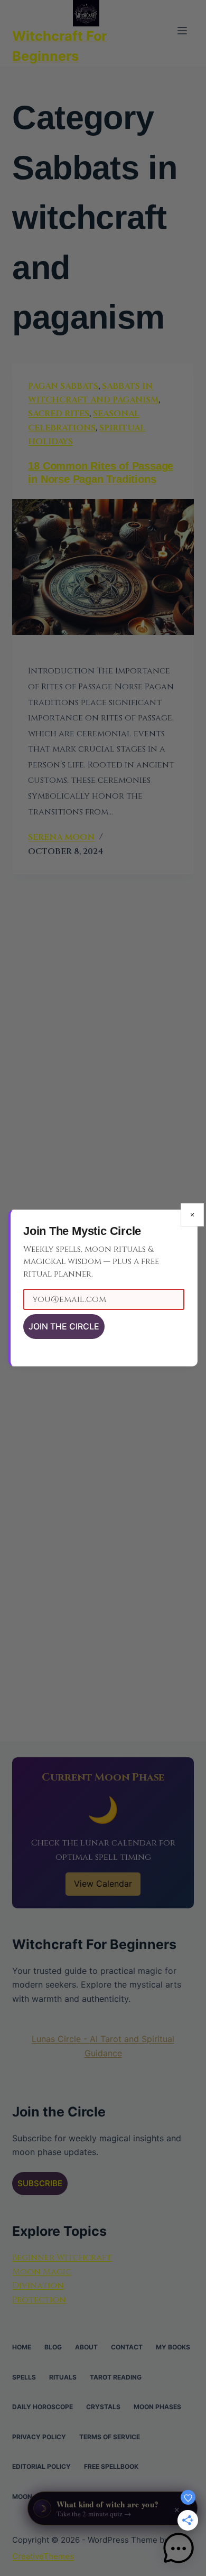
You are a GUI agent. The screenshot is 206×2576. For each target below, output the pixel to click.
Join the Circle (64, 1326)
